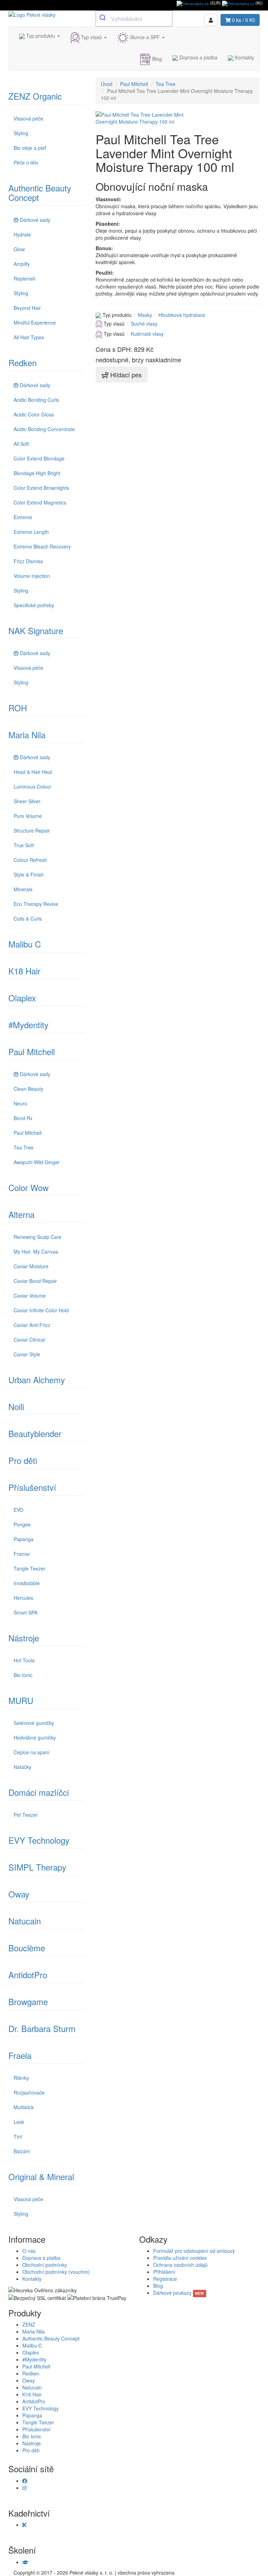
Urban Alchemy (37, 1380)
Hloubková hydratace (182, 315)
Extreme (23, 517)
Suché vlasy (144, 324)
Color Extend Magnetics (40, 502)
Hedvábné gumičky (35, 1737)
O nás (29, 2251)
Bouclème (27, 1948)
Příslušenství (32, 1487)
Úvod (107, 84)
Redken (23, 362)
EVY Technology (39, 1840)
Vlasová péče (28, 118)
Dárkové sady (35, 220)
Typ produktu (41, 36)
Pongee (22, 1524)
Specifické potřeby (34, 605)
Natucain (25, 1921)
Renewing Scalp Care (38, 1237)
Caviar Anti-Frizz (32, 1325)
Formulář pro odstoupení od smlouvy (194, 2251)
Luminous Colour (32, 786)
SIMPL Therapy (37, 1867)
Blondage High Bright (37, 473)
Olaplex (22, 998)
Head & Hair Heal (33, 772)
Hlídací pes (125, 375)
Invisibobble (27, 1583)
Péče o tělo (26, 162)
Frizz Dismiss (28, 561)
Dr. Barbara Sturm (42, 2028)
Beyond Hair (27, 308)
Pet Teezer (26, 1815)
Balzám (22, 2151)
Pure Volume (28, 816)
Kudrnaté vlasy (147, 334)
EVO (18, 1510)
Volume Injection (32, 576)
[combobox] (134, 19)
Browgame (28, 2001)
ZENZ (29, 2324)
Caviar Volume (30, 1296)
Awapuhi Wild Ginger (37, 1162)
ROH (18, 708)
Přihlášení (164, 2272)
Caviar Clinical (29, 1340)
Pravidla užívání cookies (180, 2258)
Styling (21, 133)
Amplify (22, 264)
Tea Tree (24, 1147)
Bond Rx (23, 1118)
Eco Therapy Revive (36, 904)
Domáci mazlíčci (39, 1792)
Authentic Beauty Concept (40, 193)
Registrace (165, 2279)
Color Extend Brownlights (41, 488)
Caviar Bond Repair (35, 1281)
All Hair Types (29, 337)
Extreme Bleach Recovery (42, 546)
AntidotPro (28, 1975)
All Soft (21, 444)
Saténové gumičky (34, 1723)
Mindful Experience (35, 322)
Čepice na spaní (32, 1752)
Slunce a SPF (145, 37)
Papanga (24, 1539)
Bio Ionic (23, 1675)
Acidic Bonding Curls (36, 400)
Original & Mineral (41, 2176)
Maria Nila (27, 735)
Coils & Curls (28, 919)
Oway (19, 1894)
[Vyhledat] (103, 18)
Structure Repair (32, 830)
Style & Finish (29, 875)
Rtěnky (21, 2078)
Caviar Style (27, 1354)
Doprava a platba (198, 57)
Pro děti (23, 1460)
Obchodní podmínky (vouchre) (56, 2272)
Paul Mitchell (32, 1051)
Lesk (19, 2122)
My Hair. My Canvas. (36, 1251)
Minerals (23, 889)
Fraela (20, 2055)
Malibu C (25, 944)
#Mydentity (28, 1025)
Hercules (23, 1598)
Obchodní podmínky (45, 2265)
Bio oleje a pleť (30, 148)
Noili (16, 1406)
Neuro (20, 1103)
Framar (22, 1554)
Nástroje (24, 1638)
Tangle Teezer (29, 1568)
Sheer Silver (27, 801)
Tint (18, 2136)
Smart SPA (25, 1612)
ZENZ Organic (35, 96)
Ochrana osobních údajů (180, 2265)
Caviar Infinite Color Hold (41, 1310)
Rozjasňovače (29, 2092)
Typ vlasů (91, 37)
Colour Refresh (30, 860)
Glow (19, 249)
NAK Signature (36, 630)
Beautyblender (35, 1433)
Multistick (24, 2107)
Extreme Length (31, 532)
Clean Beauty (28, 1089)
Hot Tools (24, 1660)
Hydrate (22, 234)
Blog (156, 59)
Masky (145, 315)
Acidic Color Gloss (34, 414)
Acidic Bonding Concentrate (44, 429)
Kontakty (244, 57)
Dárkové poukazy (178, 2293)
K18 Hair (24, 971)
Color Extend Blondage (39, 458)
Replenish (25, 278)
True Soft (24, 845)
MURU (21, 1700)
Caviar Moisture (31, 1266)
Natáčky (23, 1767)
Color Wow (28, 1187)
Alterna (21, 1214)
